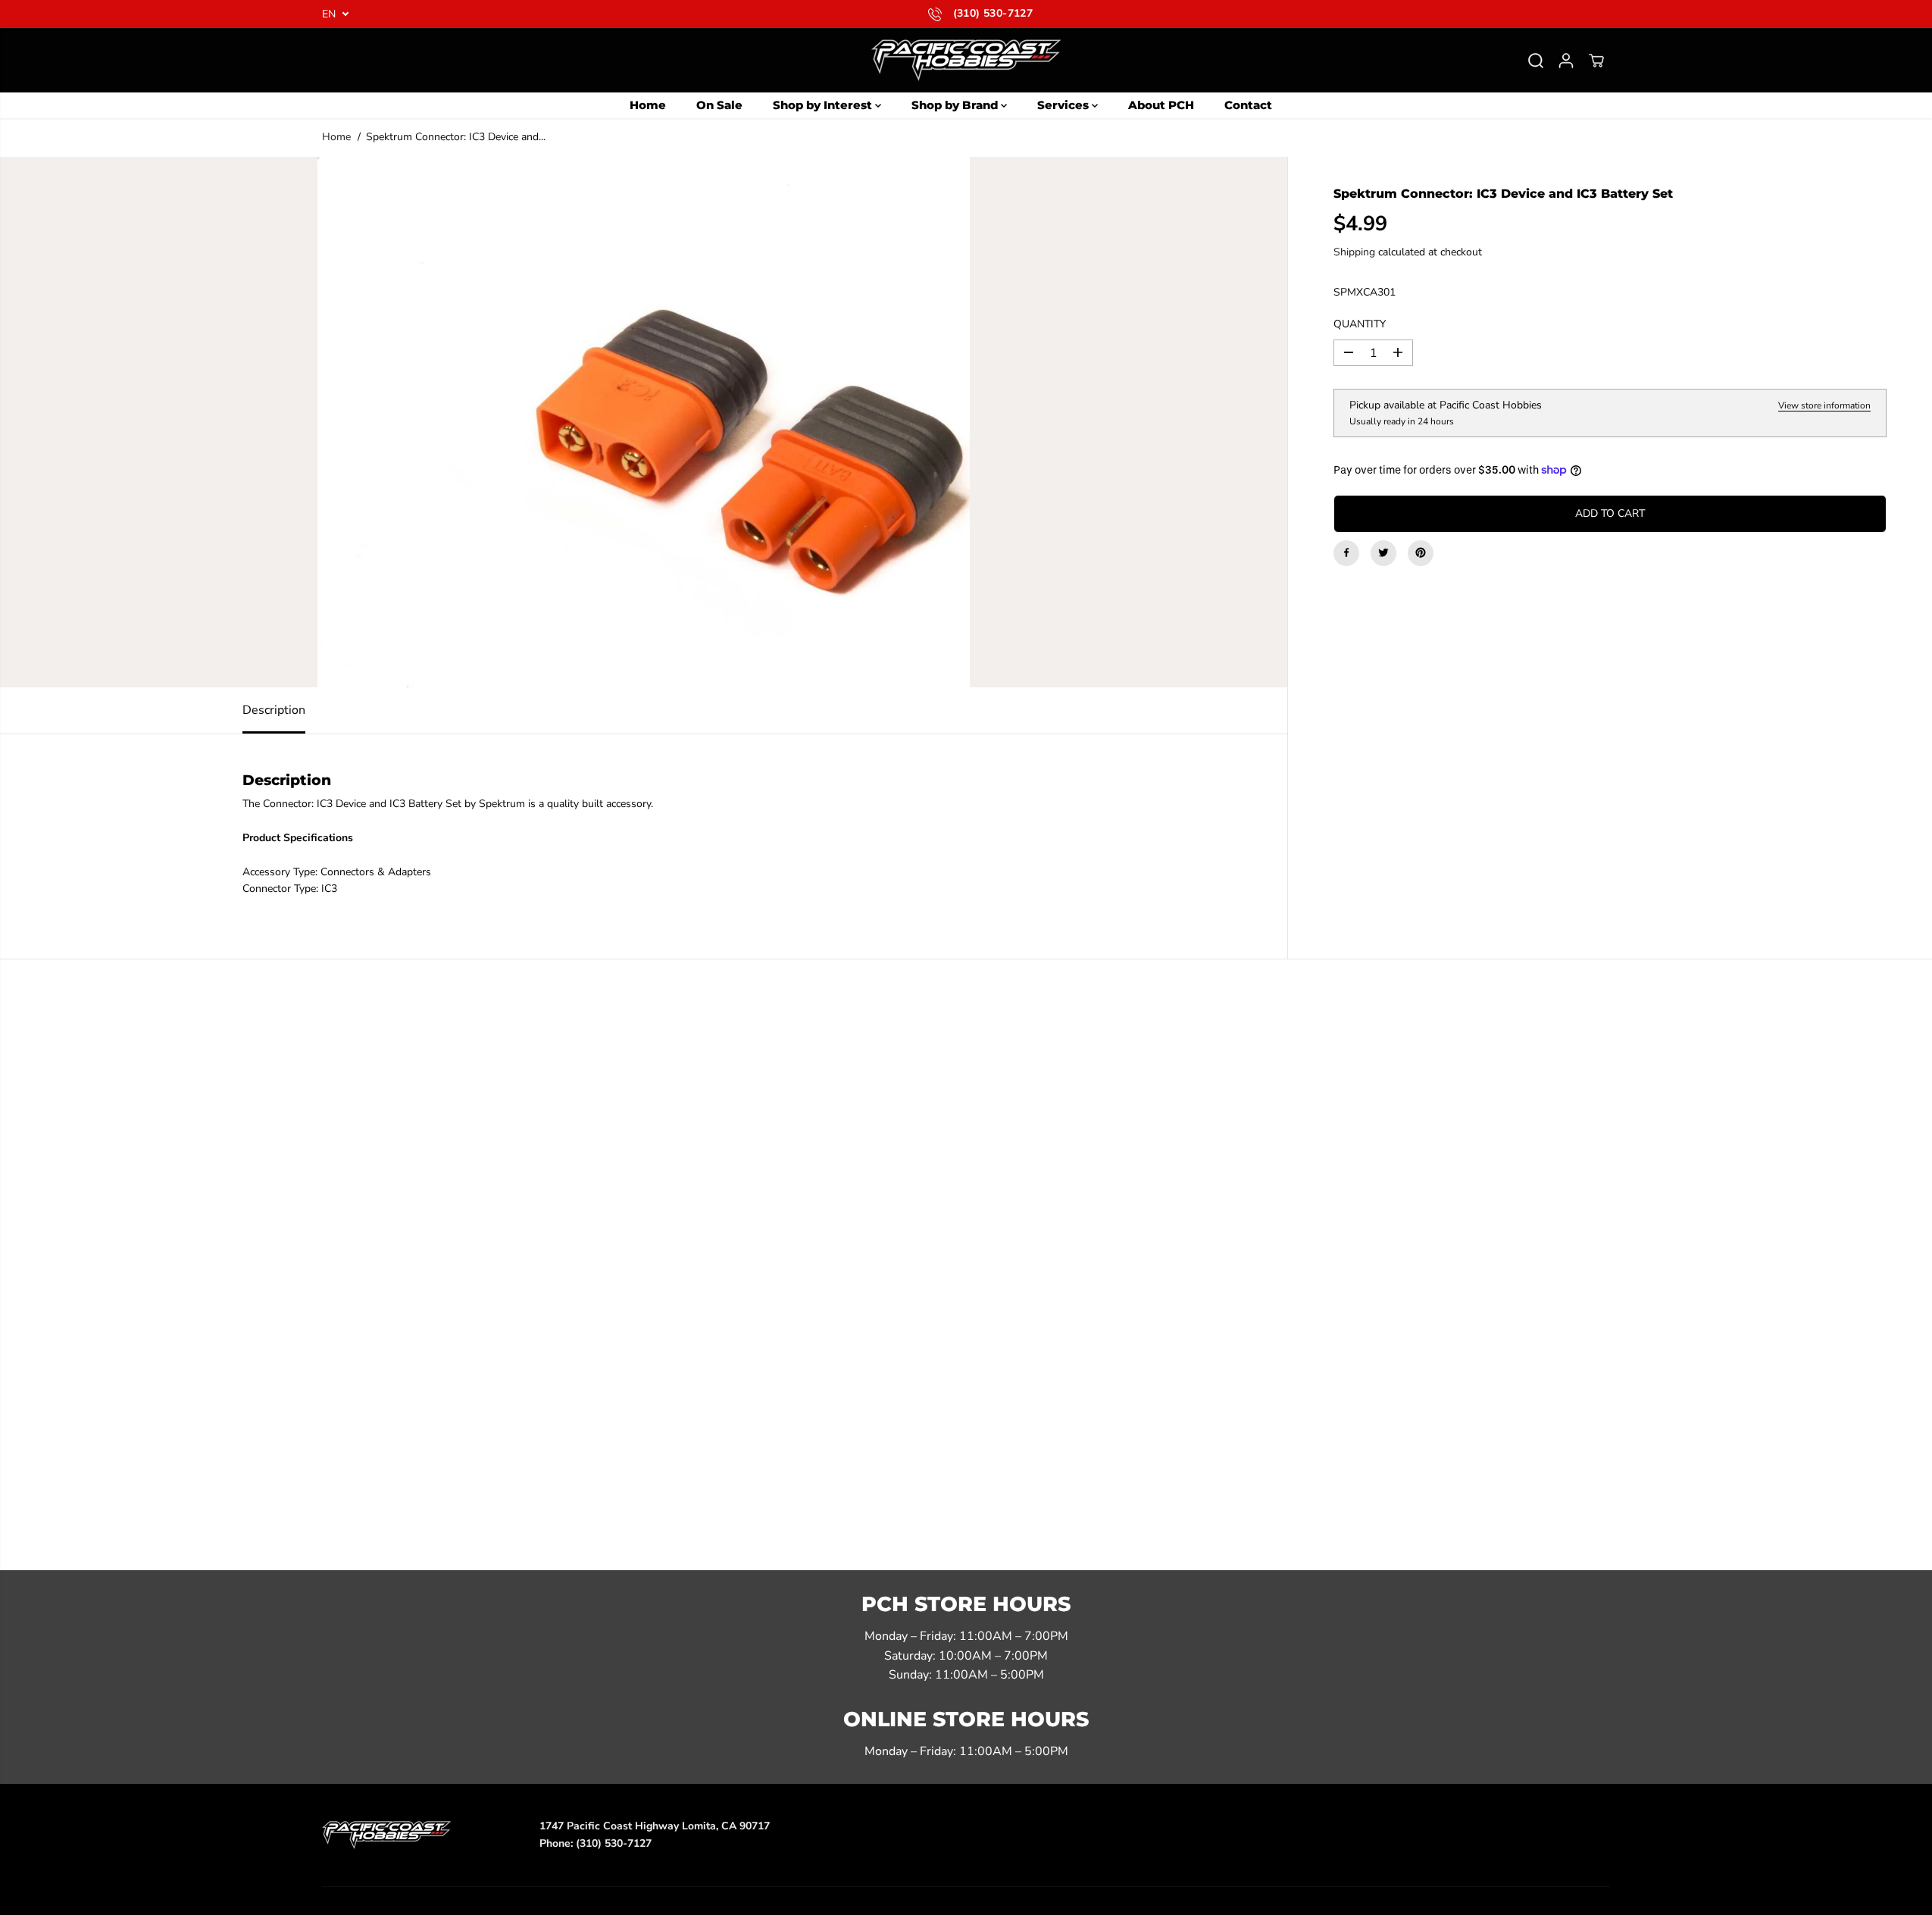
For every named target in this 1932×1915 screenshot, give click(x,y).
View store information (1824, 405)
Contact (1248, 105)
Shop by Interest (824, 105)
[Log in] (1566, 61)
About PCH (1161, 105)
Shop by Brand (956, 105)
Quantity (1360, 324)
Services (1064, 105)
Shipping (1354, 252)
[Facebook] (1346, 552)
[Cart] (1596, 61)
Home (648, 105)
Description (274, 710)
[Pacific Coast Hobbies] (966, 60)
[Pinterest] (1421, 552)
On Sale (719, 105)
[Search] (1536, 61)
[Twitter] (1383, 552)
